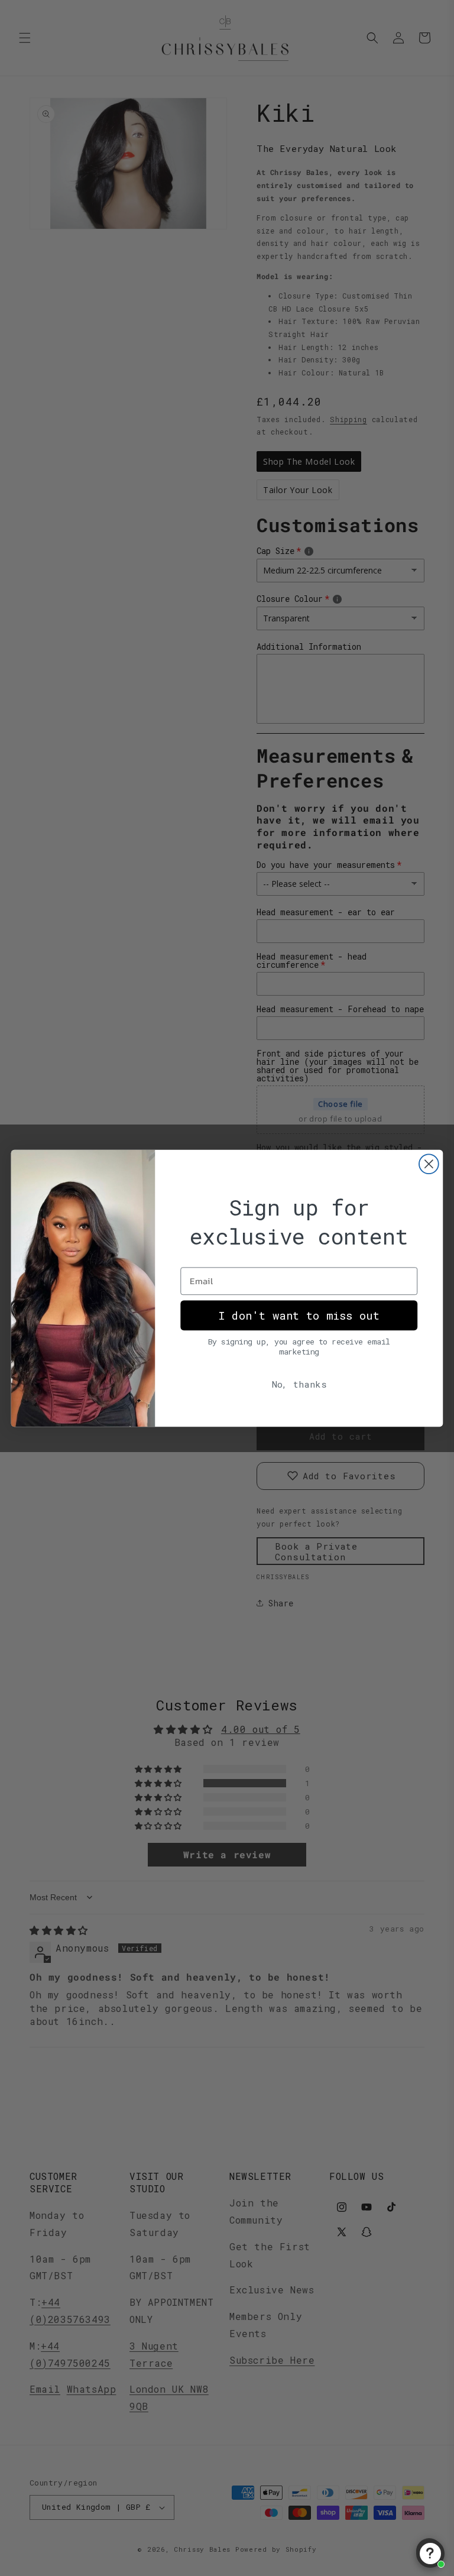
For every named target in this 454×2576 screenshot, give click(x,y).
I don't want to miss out (299, 1315)
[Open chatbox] (430, 2554)
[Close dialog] (429, 1164)
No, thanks (299, 1383)
